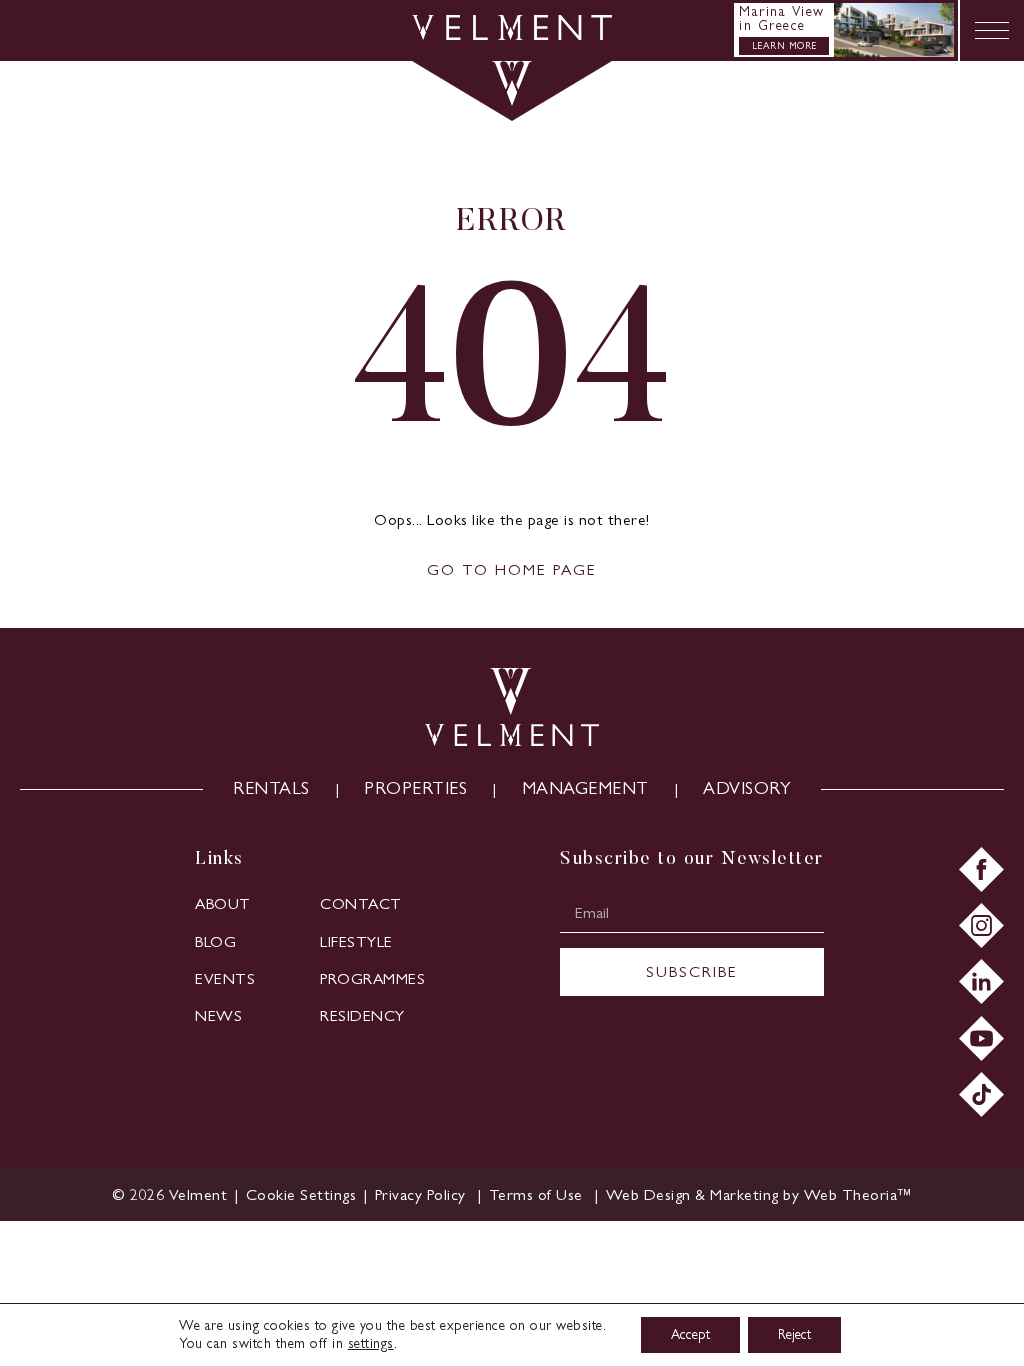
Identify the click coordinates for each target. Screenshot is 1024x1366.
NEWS (218, 1015)
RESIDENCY (362, 1015)
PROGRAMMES (372, 978)
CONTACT (361, 903)
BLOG (215, 941)
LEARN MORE (784, 45)
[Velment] (511, 34)
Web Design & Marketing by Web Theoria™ (759, 1194)
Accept (690, 1334)
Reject (794, 1334)
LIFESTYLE (356, 941)
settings (371, 1343)
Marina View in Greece (782, 18)
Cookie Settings (301, 1194)
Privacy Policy (423, 1194)
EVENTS (225, 978)
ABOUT (223, 903)
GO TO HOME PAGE (512, 569)
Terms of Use (538, 1194)
